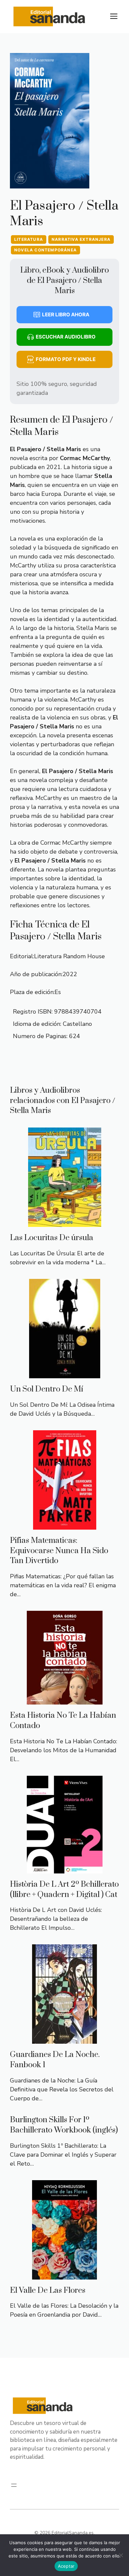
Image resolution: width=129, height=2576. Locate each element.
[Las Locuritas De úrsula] (65, 1222)
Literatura (29, 239)
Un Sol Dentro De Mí (47, 1389)
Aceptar (66, 2566)
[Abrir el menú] (14, 2485)
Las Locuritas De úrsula (52, 1238)
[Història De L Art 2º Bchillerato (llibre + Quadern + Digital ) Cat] (65, 1869)
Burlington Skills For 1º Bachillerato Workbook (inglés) (64, 2125)
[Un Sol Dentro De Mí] (65, 1374)
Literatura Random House (69, 956)
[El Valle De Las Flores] (64, 2275)
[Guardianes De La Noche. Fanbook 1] (64, 2039)
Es (58, 992)
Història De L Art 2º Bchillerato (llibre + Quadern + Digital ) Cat (64, 1890)
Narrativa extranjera (81, 239)
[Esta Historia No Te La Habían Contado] (65, 1700)
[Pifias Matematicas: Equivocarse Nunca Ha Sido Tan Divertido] (65, 1525)
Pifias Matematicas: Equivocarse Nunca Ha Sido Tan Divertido (59, 1551)
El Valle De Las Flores (48, 2290)
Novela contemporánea (45, 250)
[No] (121, 2555)
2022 (70, 974)
